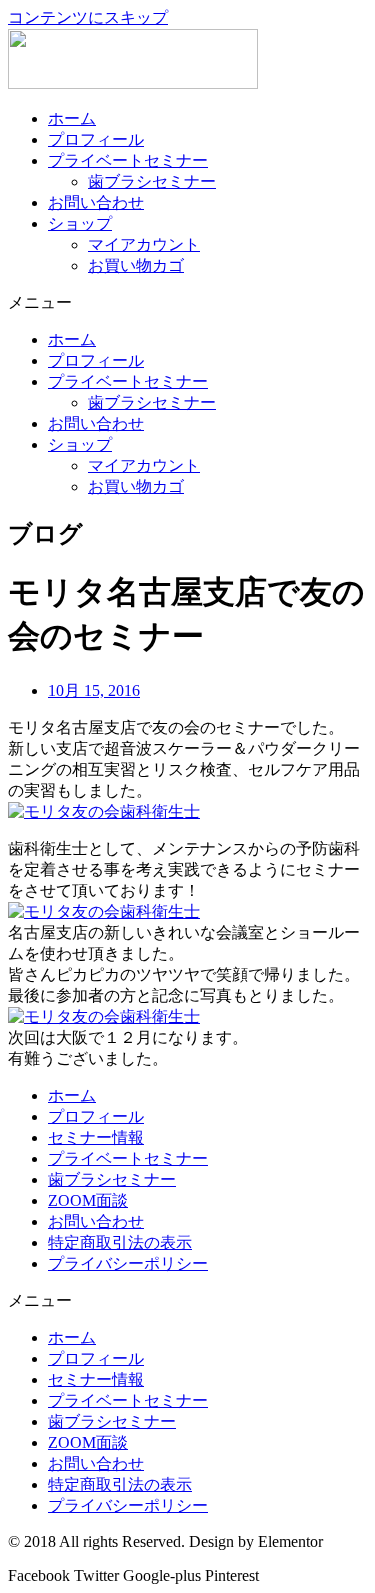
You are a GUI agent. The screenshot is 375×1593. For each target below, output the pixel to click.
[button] (187, 303)
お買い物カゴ (136, 265)
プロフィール (96, 139)
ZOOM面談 (88, 1200)
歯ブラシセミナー (152, 181)
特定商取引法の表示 (120, 1242)
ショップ (80, 223)
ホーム (72, 118)
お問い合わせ (96, 202)
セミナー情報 (96, 1137)
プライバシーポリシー (128, 1263)
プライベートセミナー (128, 160)
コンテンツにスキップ (88, 17)
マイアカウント (144, 244)
